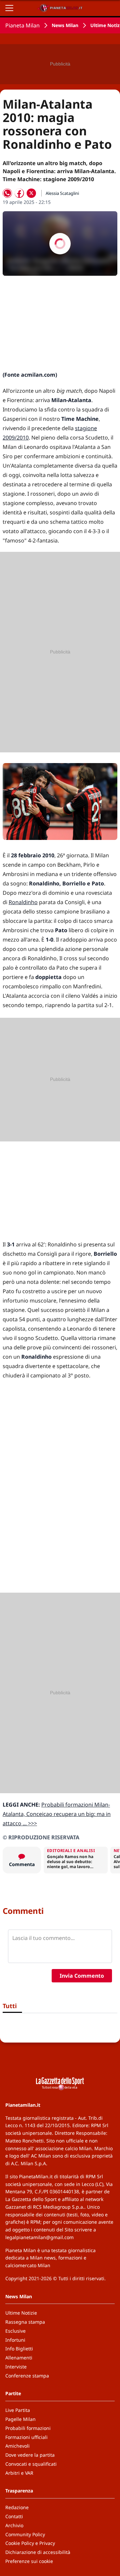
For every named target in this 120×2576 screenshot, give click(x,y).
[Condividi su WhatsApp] (7, 193)
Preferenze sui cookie (29, 2561)
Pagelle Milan (20, 2419)
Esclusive (15, 2331)
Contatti (14, 2516)
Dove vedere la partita (30, 2455)
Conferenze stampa (27, 2376)
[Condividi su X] (31, 193)
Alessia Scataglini (62, 193)
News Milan (65, 25)
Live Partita (18, 2410)
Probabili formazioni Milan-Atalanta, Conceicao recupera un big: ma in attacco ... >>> (57, 1814)
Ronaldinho (23, 902)
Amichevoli (17, 2446)
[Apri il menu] (9, 8)
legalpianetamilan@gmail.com (39, 2237)
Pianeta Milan (22, 25)
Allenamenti (19, 2358)
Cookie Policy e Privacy (30, 2543)
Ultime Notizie (21, 2313)
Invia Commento (82, 1976)
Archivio (14, 2525)
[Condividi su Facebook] (19, 193)
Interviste (16, 2367)
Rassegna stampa (25, 2322)
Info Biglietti (19, 2349)
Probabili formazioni (28, 2428)
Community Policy (25, 2534)
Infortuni (15, 2340)
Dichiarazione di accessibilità (38, 2552)
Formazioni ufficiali (26, 2437)
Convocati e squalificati (31, 2464)
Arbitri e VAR (19, 2473)
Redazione (17, 2507)
